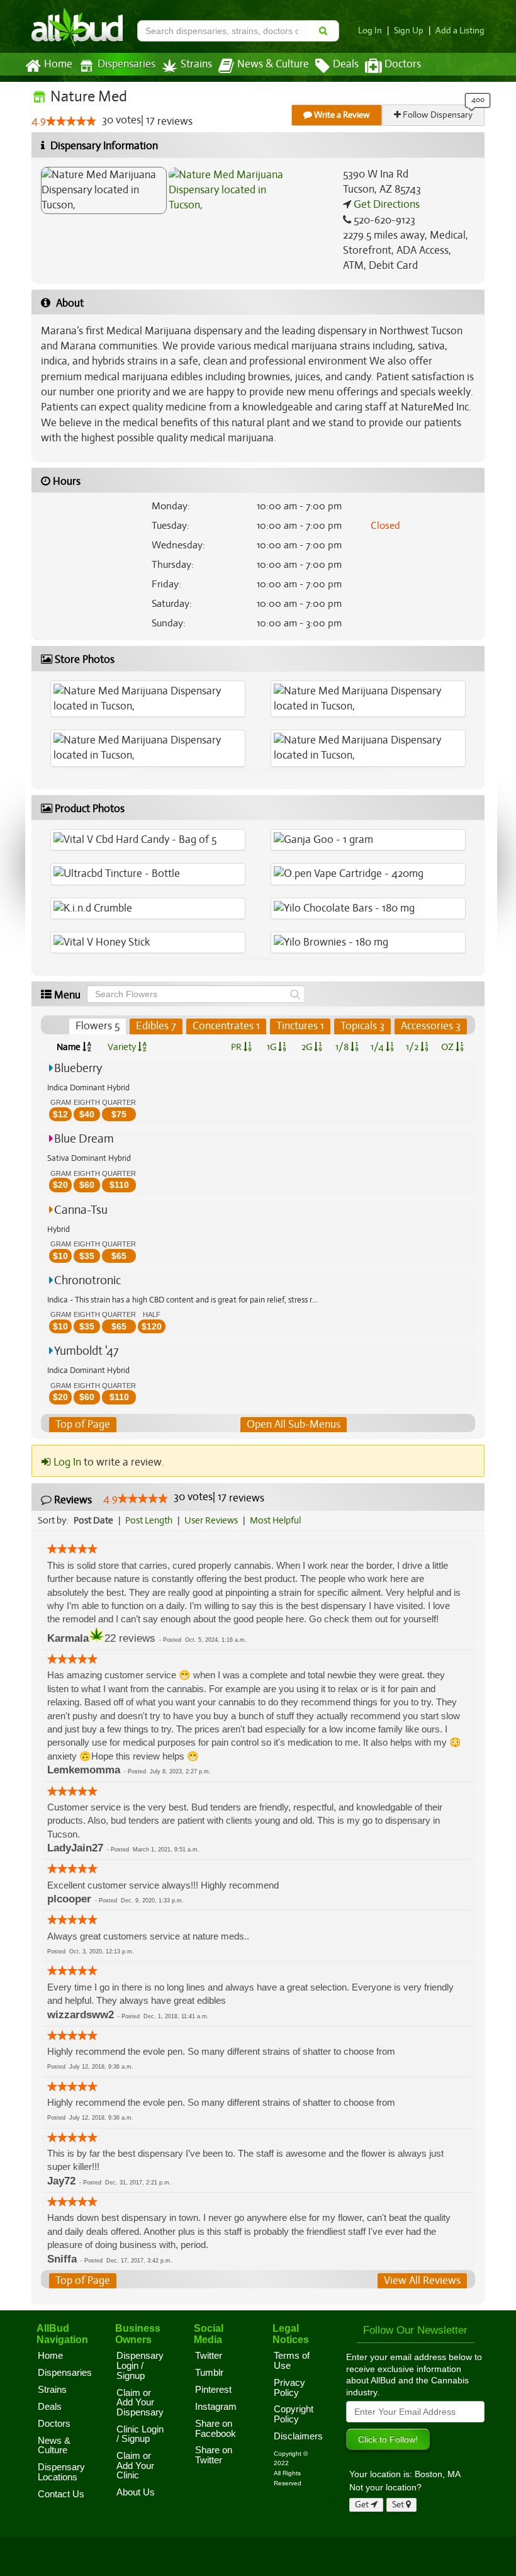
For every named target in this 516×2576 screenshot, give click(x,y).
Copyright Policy (294, 2414)
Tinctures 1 (300, 1026)
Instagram (216, 2407)
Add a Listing (460, 31)
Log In (370, 31)
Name (70, 1047)
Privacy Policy (289, 2388)
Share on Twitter (214, 2455)
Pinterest (213, 2390)
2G (308, 1047)
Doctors (403, 64)
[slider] (71, 121)
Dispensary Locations (61, 2472)
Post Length (149, 1520)
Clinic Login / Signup (140, 2434)
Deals (346, 64)
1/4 (378, 1047)
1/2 (413, 1047)
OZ (448, 1047)
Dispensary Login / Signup (140, 2365)
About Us (136, 2492)
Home (58, 64)
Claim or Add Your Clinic (135, 2466)
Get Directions (385, 204)
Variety (123, 1047)
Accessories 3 (431, 1026)
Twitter (209, 2356)
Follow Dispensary (437, 115)
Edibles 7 (156, 1026)
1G (272, 1047)
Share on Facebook (216, 2429)
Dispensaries (126, 64)
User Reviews (211, 1520)
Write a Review (341, 115)
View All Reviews (422, 2280)
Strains (196, 64)
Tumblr (209, 2373)
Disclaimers (298, 2436)
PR (237, 1047)
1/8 (343, 1047)
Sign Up (409, 31)
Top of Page (83, 1424)
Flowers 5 (98, 1026)
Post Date (93, 1520)
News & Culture (273, 64)
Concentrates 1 (226, 1026)
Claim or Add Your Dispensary (140, 2403)
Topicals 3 (362, 1026)
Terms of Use (292, 2361)
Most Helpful (275, 1520)
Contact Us (61, 2494)
